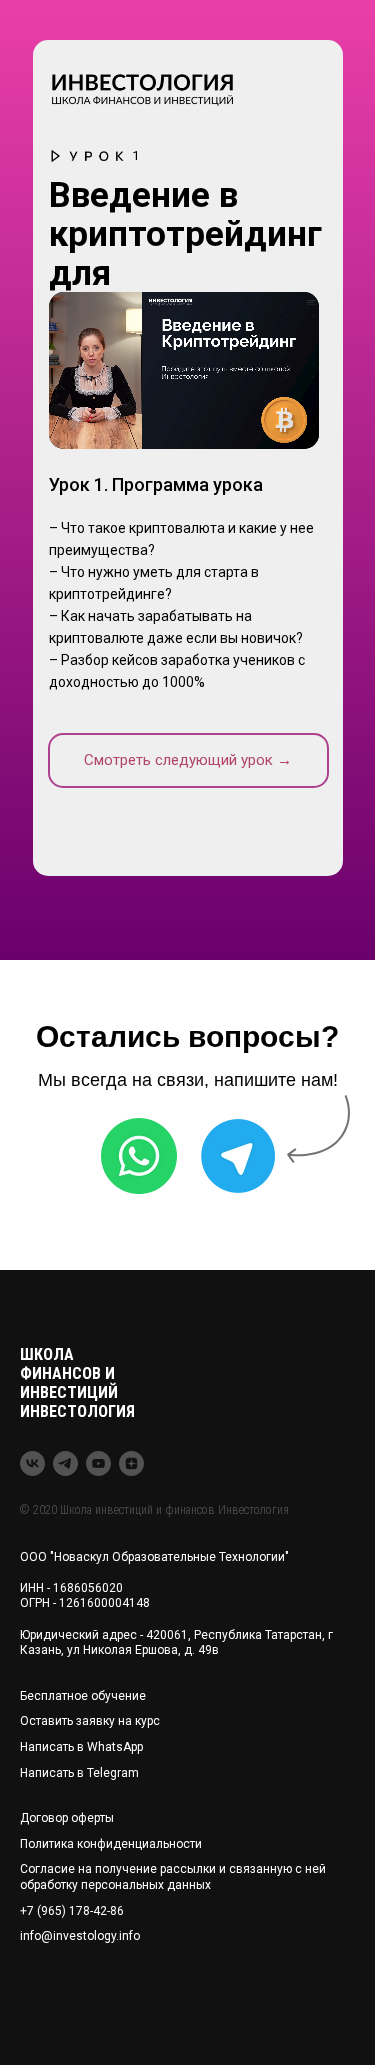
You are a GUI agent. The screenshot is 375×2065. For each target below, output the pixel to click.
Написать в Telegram (79, 1773)
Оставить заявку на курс (90, 1721)
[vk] (32, 1463)
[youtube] (98, 1463)
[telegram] (65, 1463)
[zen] (131, 1463)
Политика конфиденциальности (111, 1844)
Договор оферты (67, 1818)
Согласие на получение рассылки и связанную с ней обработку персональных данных (173, 1877)
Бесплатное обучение (83, 1696)
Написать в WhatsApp (81, 1747)
